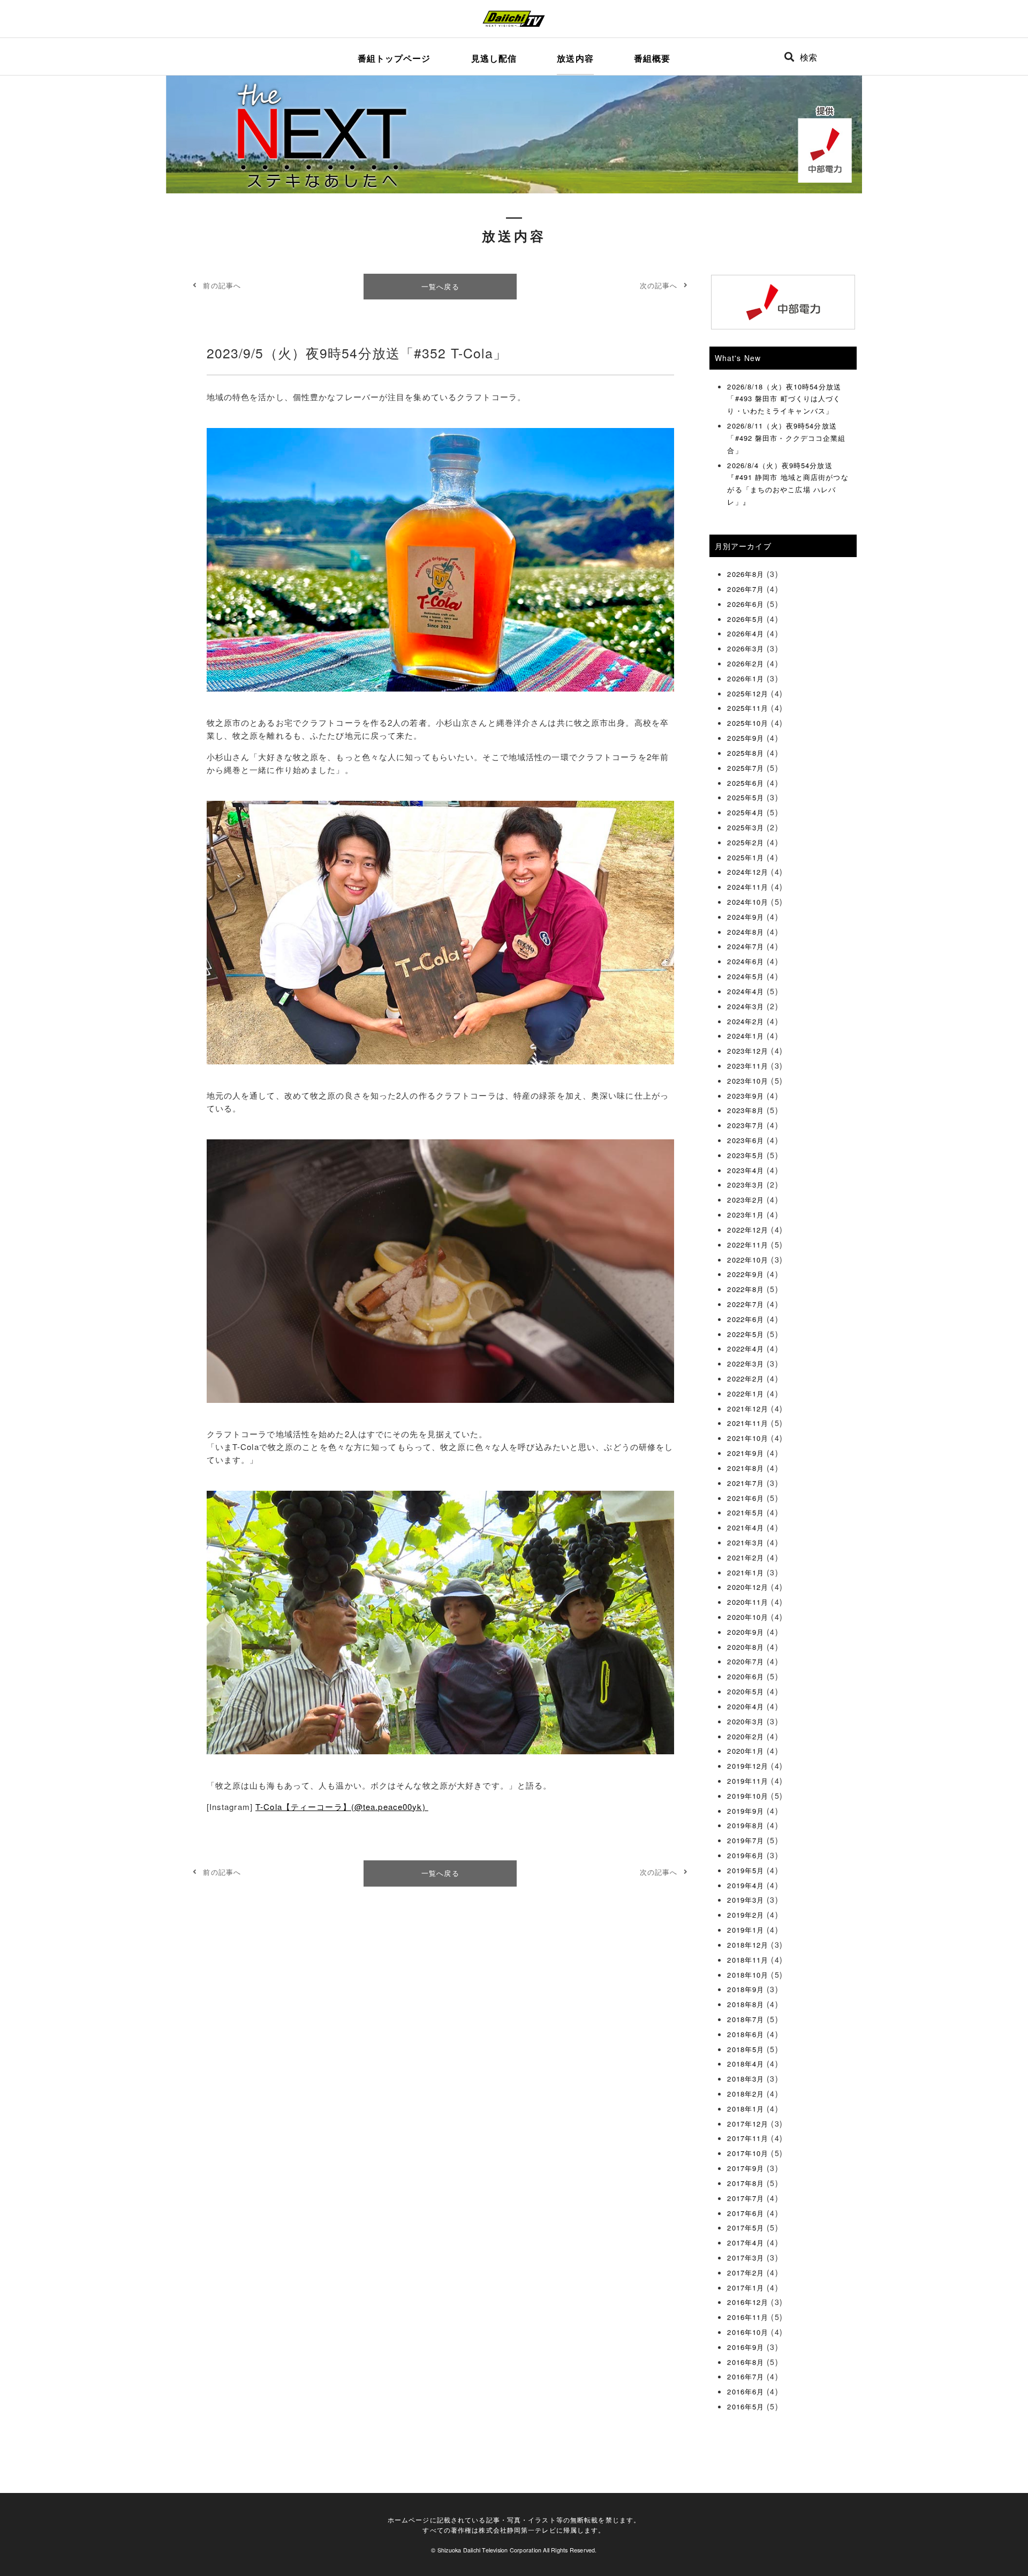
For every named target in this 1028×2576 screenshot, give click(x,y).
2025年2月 (746, 842)
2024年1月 (746, 1036)
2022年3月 (746, 1364)
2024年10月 (748, 902)
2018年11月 (748, 1960)
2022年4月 (746, 1349)
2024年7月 (746, 946)
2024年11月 (748, 887)
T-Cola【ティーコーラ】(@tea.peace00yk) (342, 1807)
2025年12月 (748, 693)
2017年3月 (746, 2258)
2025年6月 (746, 783)
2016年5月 (746, 2406)
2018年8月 (746, 2004)
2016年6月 (746, 2391)
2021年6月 (746, 1498)
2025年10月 (748, 723)
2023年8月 (746, 1110)
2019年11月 (748, 1781)
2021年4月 (746, 1527)
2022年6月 (746, 1319)
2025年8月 (746, 753)
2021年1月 (746, 1572)
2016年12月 (748, 2302)
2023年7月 (746, 1125)
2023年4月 (746, 1170)
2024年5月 (746, 976)
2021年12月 (748, 1409)
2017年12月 (748, 2124)
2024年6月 (746, 961)
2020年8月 (746, 1647)
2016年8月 (746, 2362)
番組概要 (652, 58)
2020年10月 (748, 1617)
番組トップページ (394, 58)
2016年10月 (748, 2332)
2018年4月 (746, 2064)
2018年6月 (746, 2034)
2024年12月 (748, 872)
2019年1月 (746, 1930)
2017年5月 (746, 2228)
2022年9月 (746, 1274)
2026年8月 (746, 574)
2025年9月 (746, 738)
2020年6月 (746, 1676)
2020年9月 (746, 1632)
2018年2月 (746, 2094)
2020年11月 (748, 1602)
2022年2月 (746, 1379)
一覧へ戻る (440, 286)
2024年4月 (746, 991)
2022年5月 (746, 1334)
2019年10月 (748, 1796)
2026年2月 (746, 663)
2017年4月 (746, 2243)
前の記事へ (222, 285)
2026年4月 (746, 633)
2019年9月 (746, 1811)
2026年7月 (746, 589)
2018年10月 (748, 1975)
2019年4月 (746, 1885)
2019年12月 (748, 1766)
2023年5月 (746, 1155)
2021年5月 (746, 1512)
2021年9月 (746, 1453)
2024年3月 (746, 1006)
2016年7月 (746, 2376)
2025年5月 (746, 797)
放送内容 (575, 58)
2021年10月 (748, 1438)
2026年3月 (746, 648)
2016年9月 (746, 2347)
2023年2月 (746, 1200)
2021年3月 (746, 1542)
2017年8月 (746, 2183)
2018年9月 (746, 1989)
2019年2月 (746, 1915)
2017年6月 (746, 2213)
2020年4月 (746, 1706)
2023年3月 (746, 1185)
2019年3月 (746, 1900)
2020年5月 (746, 1691)
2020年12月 (748, 1587)
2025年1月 (746, 857)
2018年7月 (746, 2019)
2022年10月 (748, 1260)
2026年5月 (746, 619)
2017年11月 (748, 2138)
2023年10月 (748, 1081)
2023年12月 (748, 1051)
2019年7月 (746, 1840)
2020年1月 (746, 1751)
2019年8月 (746, 1825)
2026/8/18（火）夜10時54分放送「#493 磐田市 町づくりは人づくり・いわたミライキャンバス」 (784, 399)
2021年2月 (746, 1557)
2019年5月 (746, 1870)
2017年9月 (746, 2168)
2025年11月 (748, 708)
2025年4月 (746, 812)
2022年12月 (748, 1230)
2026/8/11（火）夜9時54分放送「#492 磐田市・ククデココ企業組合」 (786, 438)
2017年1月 (746, 2288)
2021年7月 (746, 1483)
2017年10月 (748, 2153)
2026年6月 (746, 604)
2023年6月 (746, 1140)
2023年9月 (746, 1096)
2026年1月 (746, 678)
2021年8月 (746, 1468)
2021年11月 (748, 1423)
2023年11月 (748, 1066)
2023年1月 (746, 1215)
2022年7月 (746, 1304)
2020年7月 (746, 1661)
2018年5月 (746, 2049)
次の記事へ (659, 285)
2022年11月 (748, 1245)
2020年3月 (746, 1721)
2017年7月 (746, 2198)
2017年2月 (746, 2273)
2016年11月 (748, 2317)
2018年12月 (748, 1945)
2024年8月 (746, 932)
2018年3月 (746, 2079)
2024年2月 (746, 1021)
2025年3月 (746, 827)
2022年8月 (746, 1289)
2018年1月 (746, 2109)
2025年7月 (746, 768)
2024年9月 (746, 917)
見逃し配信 (494, 58)
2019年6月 (746, 1855)
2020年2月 (746, 1736)
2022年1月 (746, 1394)
